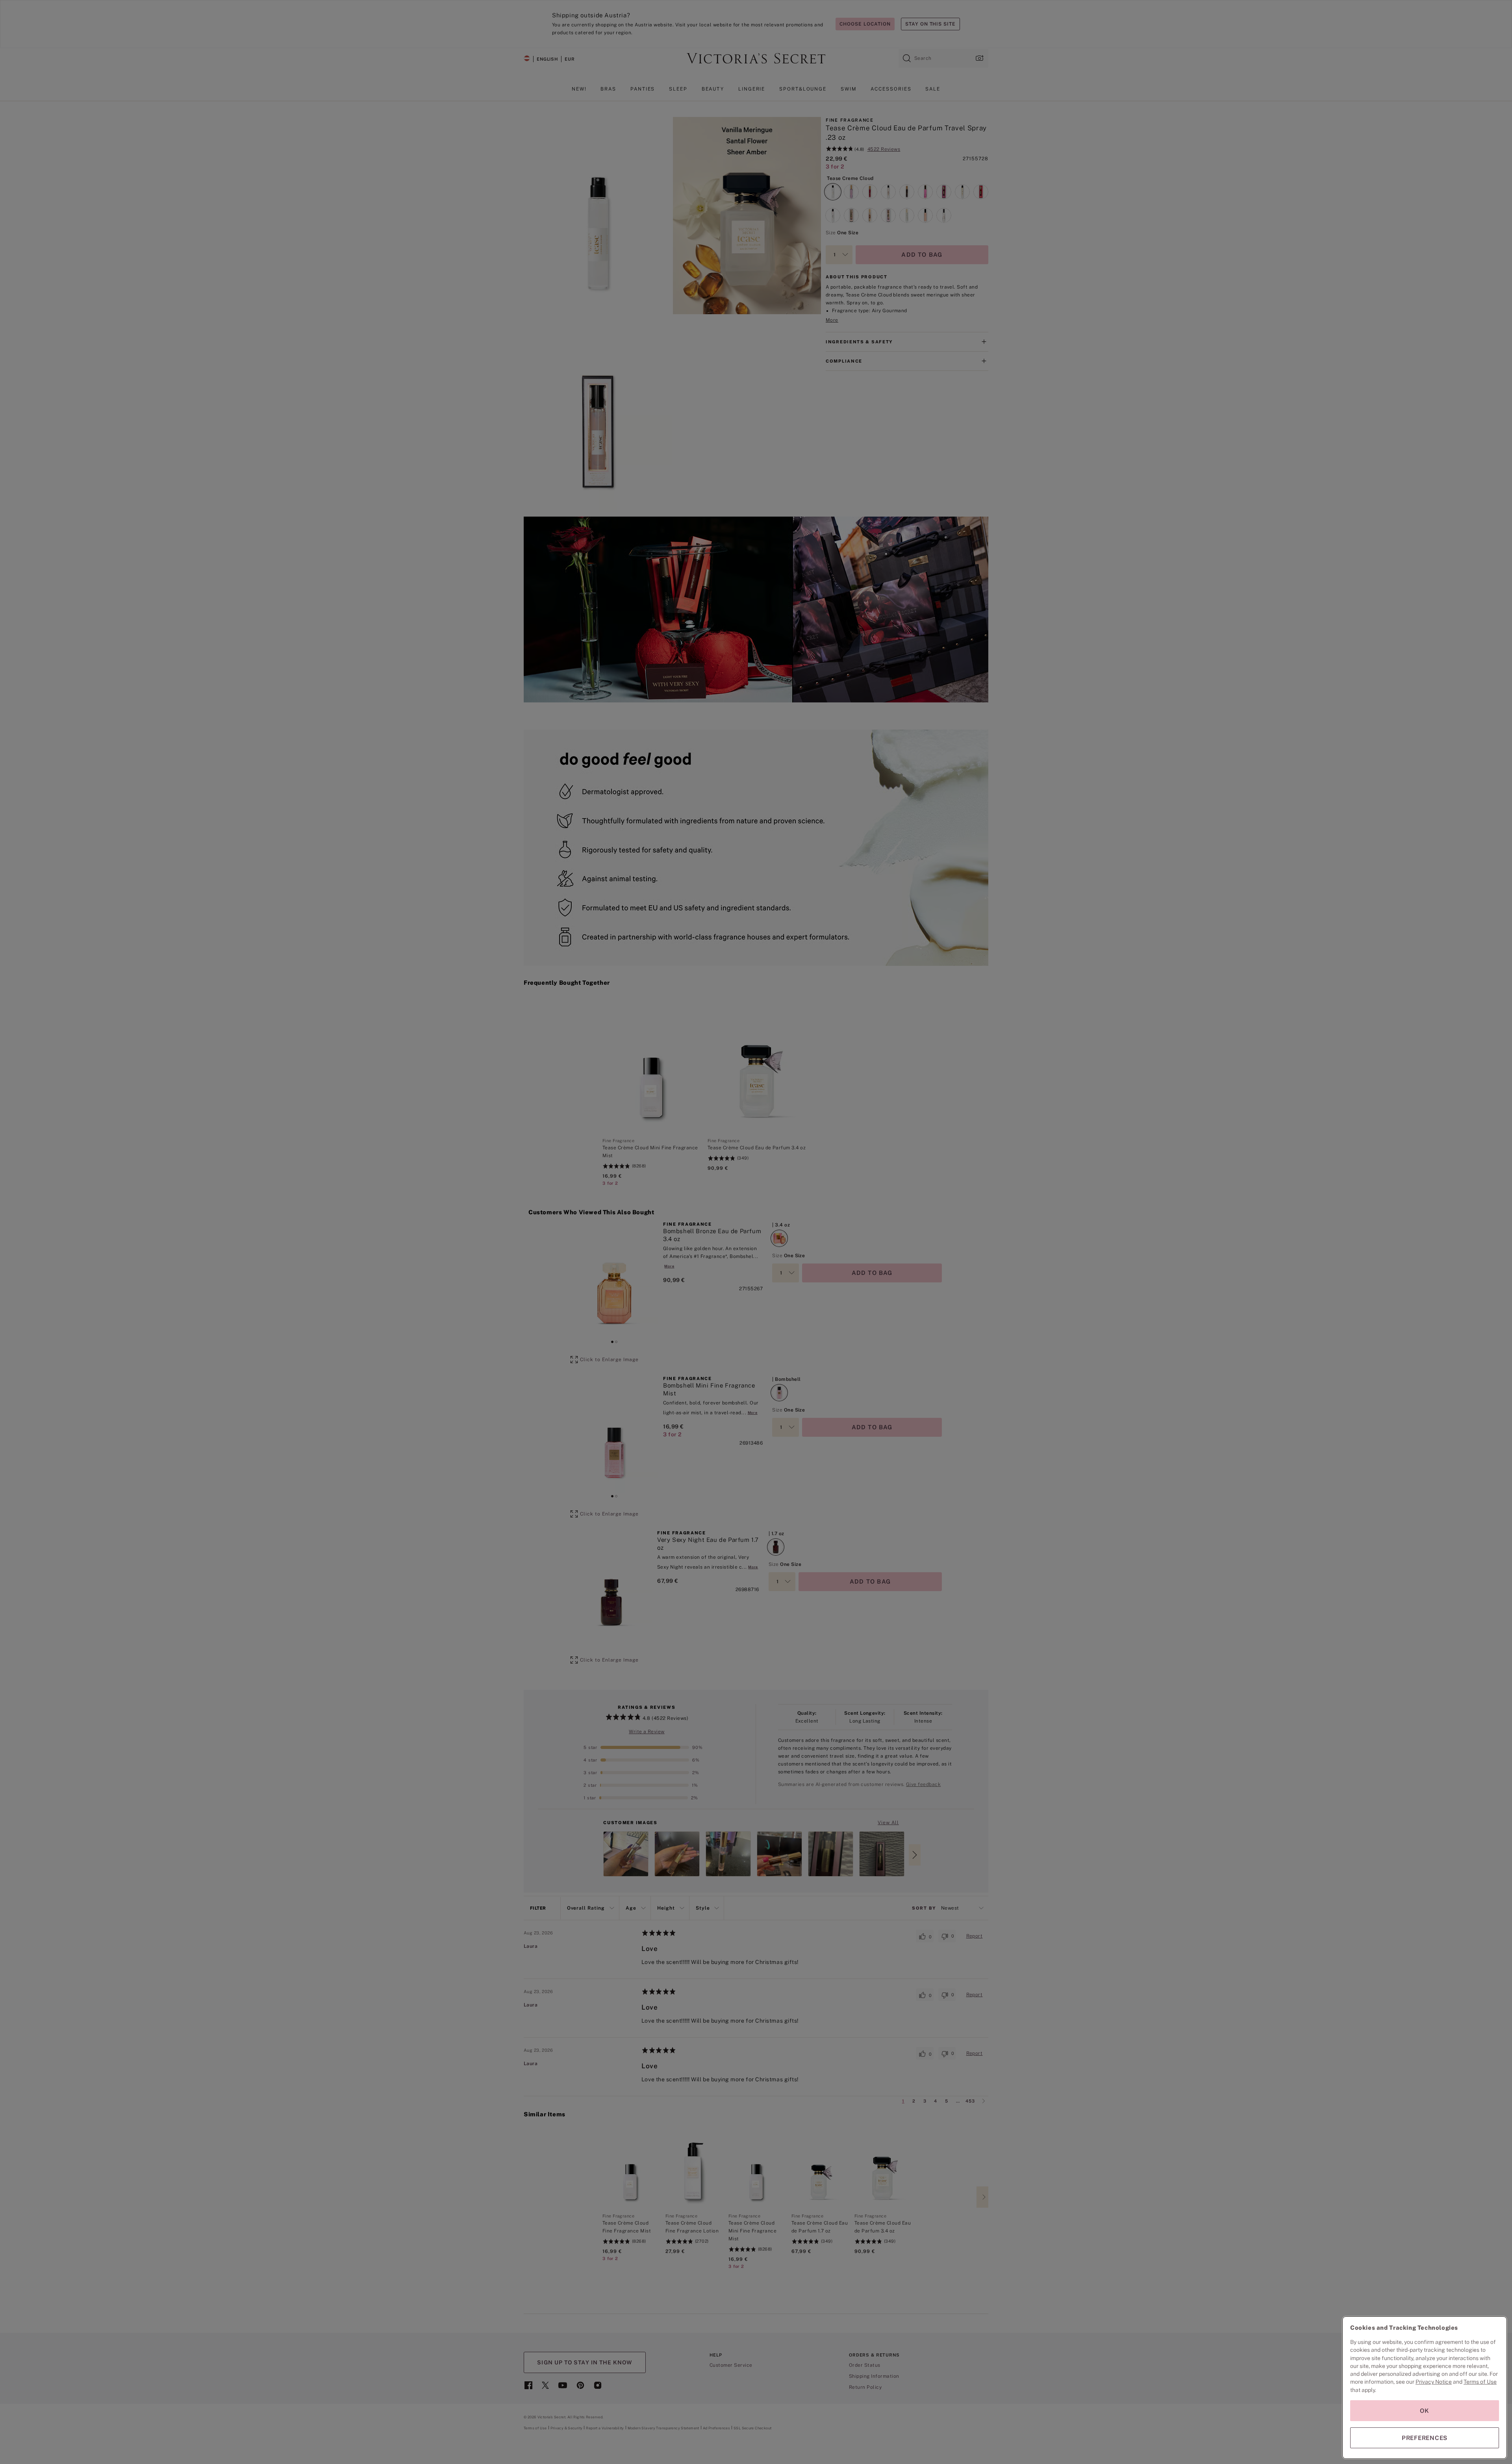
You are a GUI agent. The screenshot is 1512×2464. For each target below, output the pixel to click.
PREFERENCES (1425, 2438)
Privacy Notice (1434, 2382)
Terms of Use (1480, 2382)
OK (1425, 2411)
